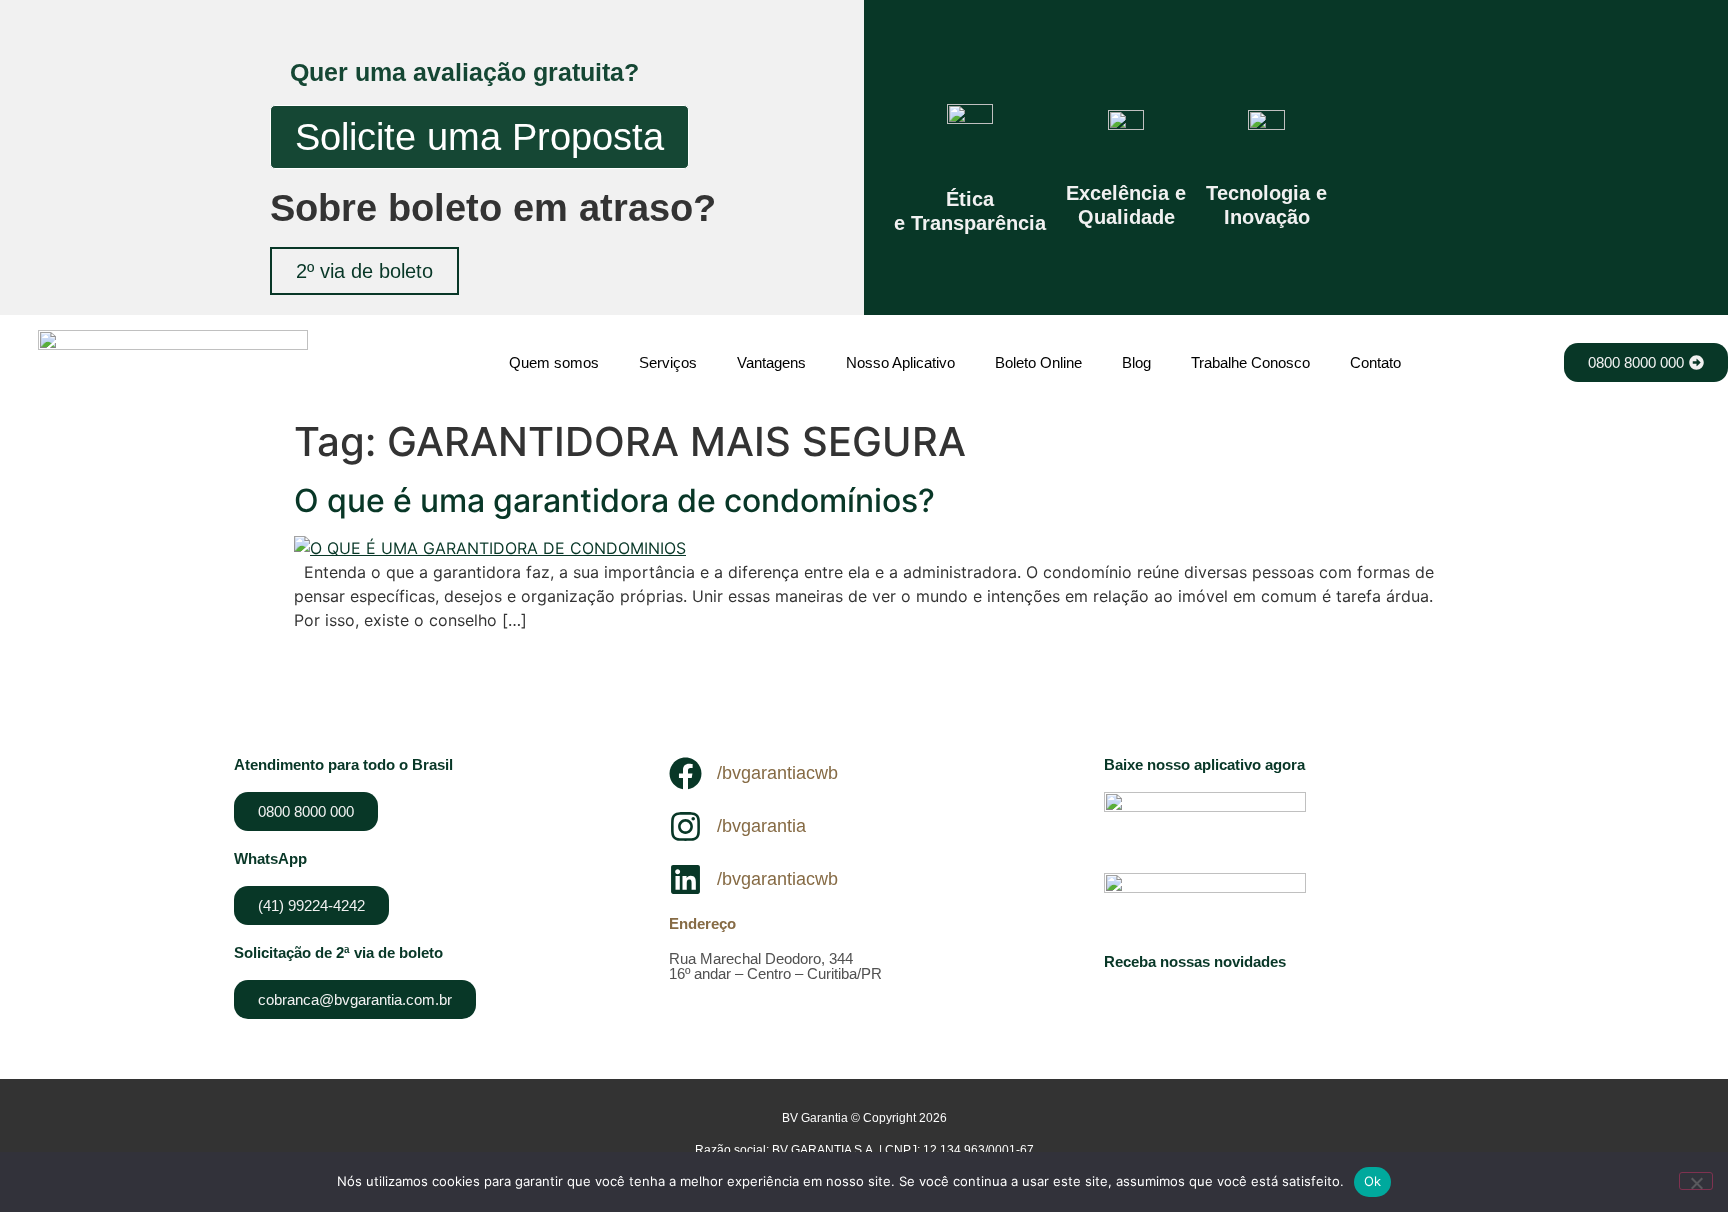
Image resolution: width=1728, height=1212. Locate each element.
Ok (1373, 1181)
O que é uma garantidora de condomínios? (614, 500)
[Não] (1696, 1181)
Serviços (668, 362)
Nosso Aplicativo (900, 362)
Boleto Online (1038, 362)
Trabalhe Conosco (1250, 362)
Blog (1136, 362)
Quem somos (554, 362)
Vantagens (771, 362)
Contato (1375, 362)
